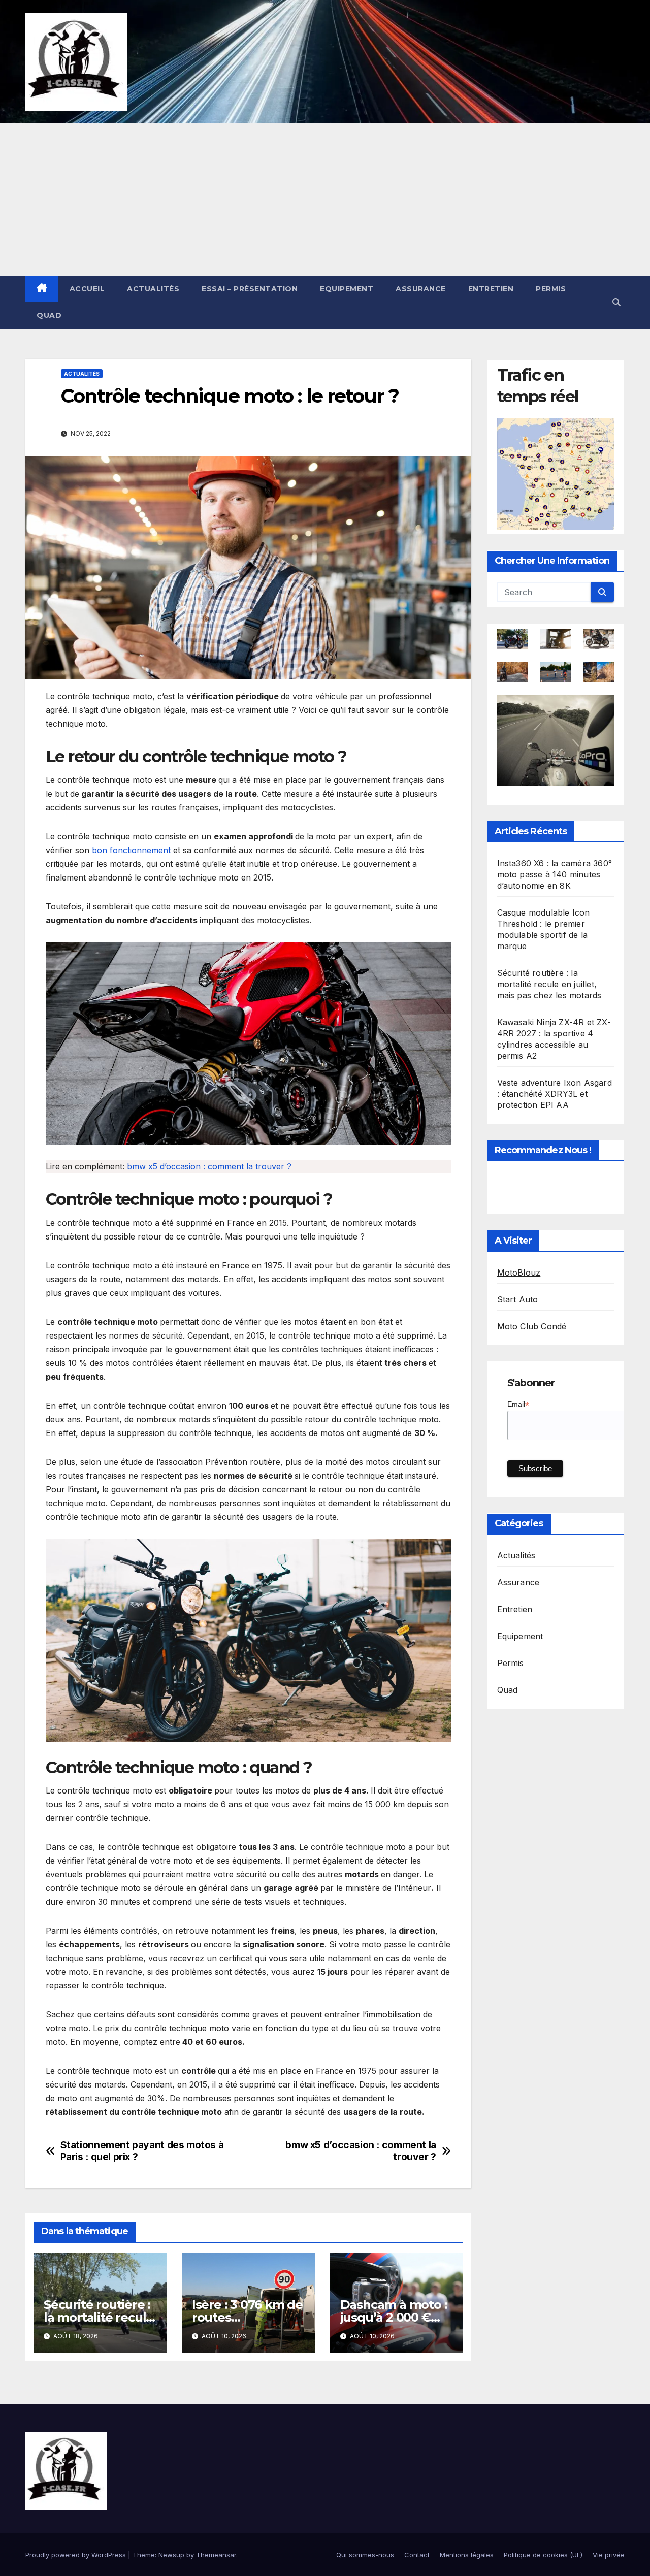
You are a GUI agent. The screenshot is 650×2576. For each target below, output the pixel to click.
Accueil (87, 289)
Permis (551, 289)
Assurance (421, 289)
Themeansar (216, 2555)
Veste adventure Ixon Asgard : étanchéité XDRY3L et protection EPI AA (555, 1094)
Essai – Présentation (250, 289)
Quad (49, 315)
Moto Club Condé (532, 1326)
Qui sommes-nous (365, 2555)
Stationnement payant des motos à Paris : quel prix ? (142, 2151)
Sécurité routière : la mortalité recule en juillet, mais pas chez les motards (549, 984)
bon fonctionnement (131, 850)
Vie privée (609, 2555)
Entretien (491, 289)
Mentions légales (467, 2555)
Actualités (153, 289)
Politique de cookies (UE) (543, 2555)
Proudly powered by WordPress (77, 2555)
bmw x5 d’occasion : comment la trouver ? (209, 1166)
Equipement (347, 289)
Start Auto (518, 1299)
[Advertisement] (325, 200)
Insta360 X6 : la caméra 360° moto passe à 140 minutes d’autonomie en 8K (555, 874)
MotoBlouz (519, 1273)
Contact (417, 2555)
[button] (616, 302)
